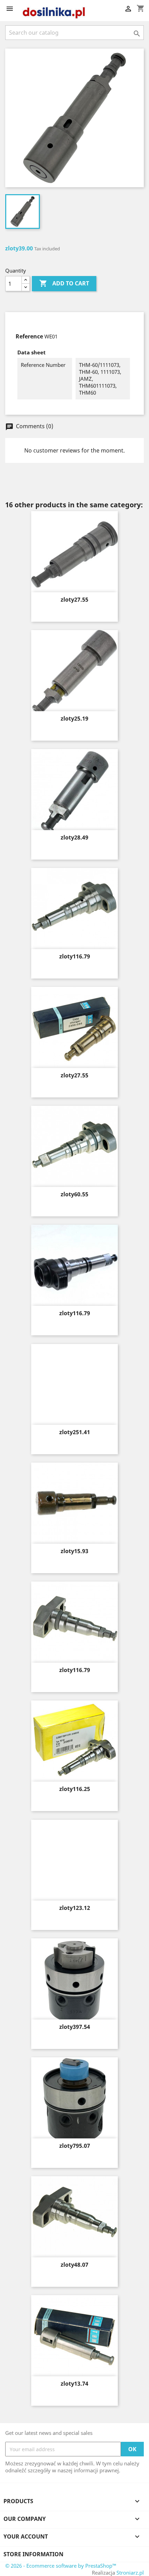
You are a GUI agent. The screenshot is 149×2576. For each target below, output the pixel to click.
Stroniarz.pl (130, 2573)
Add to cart (64, 283)
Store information (33, 2554)
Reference (29, 336)
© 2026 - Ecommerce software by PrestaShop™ (61, 2566)
